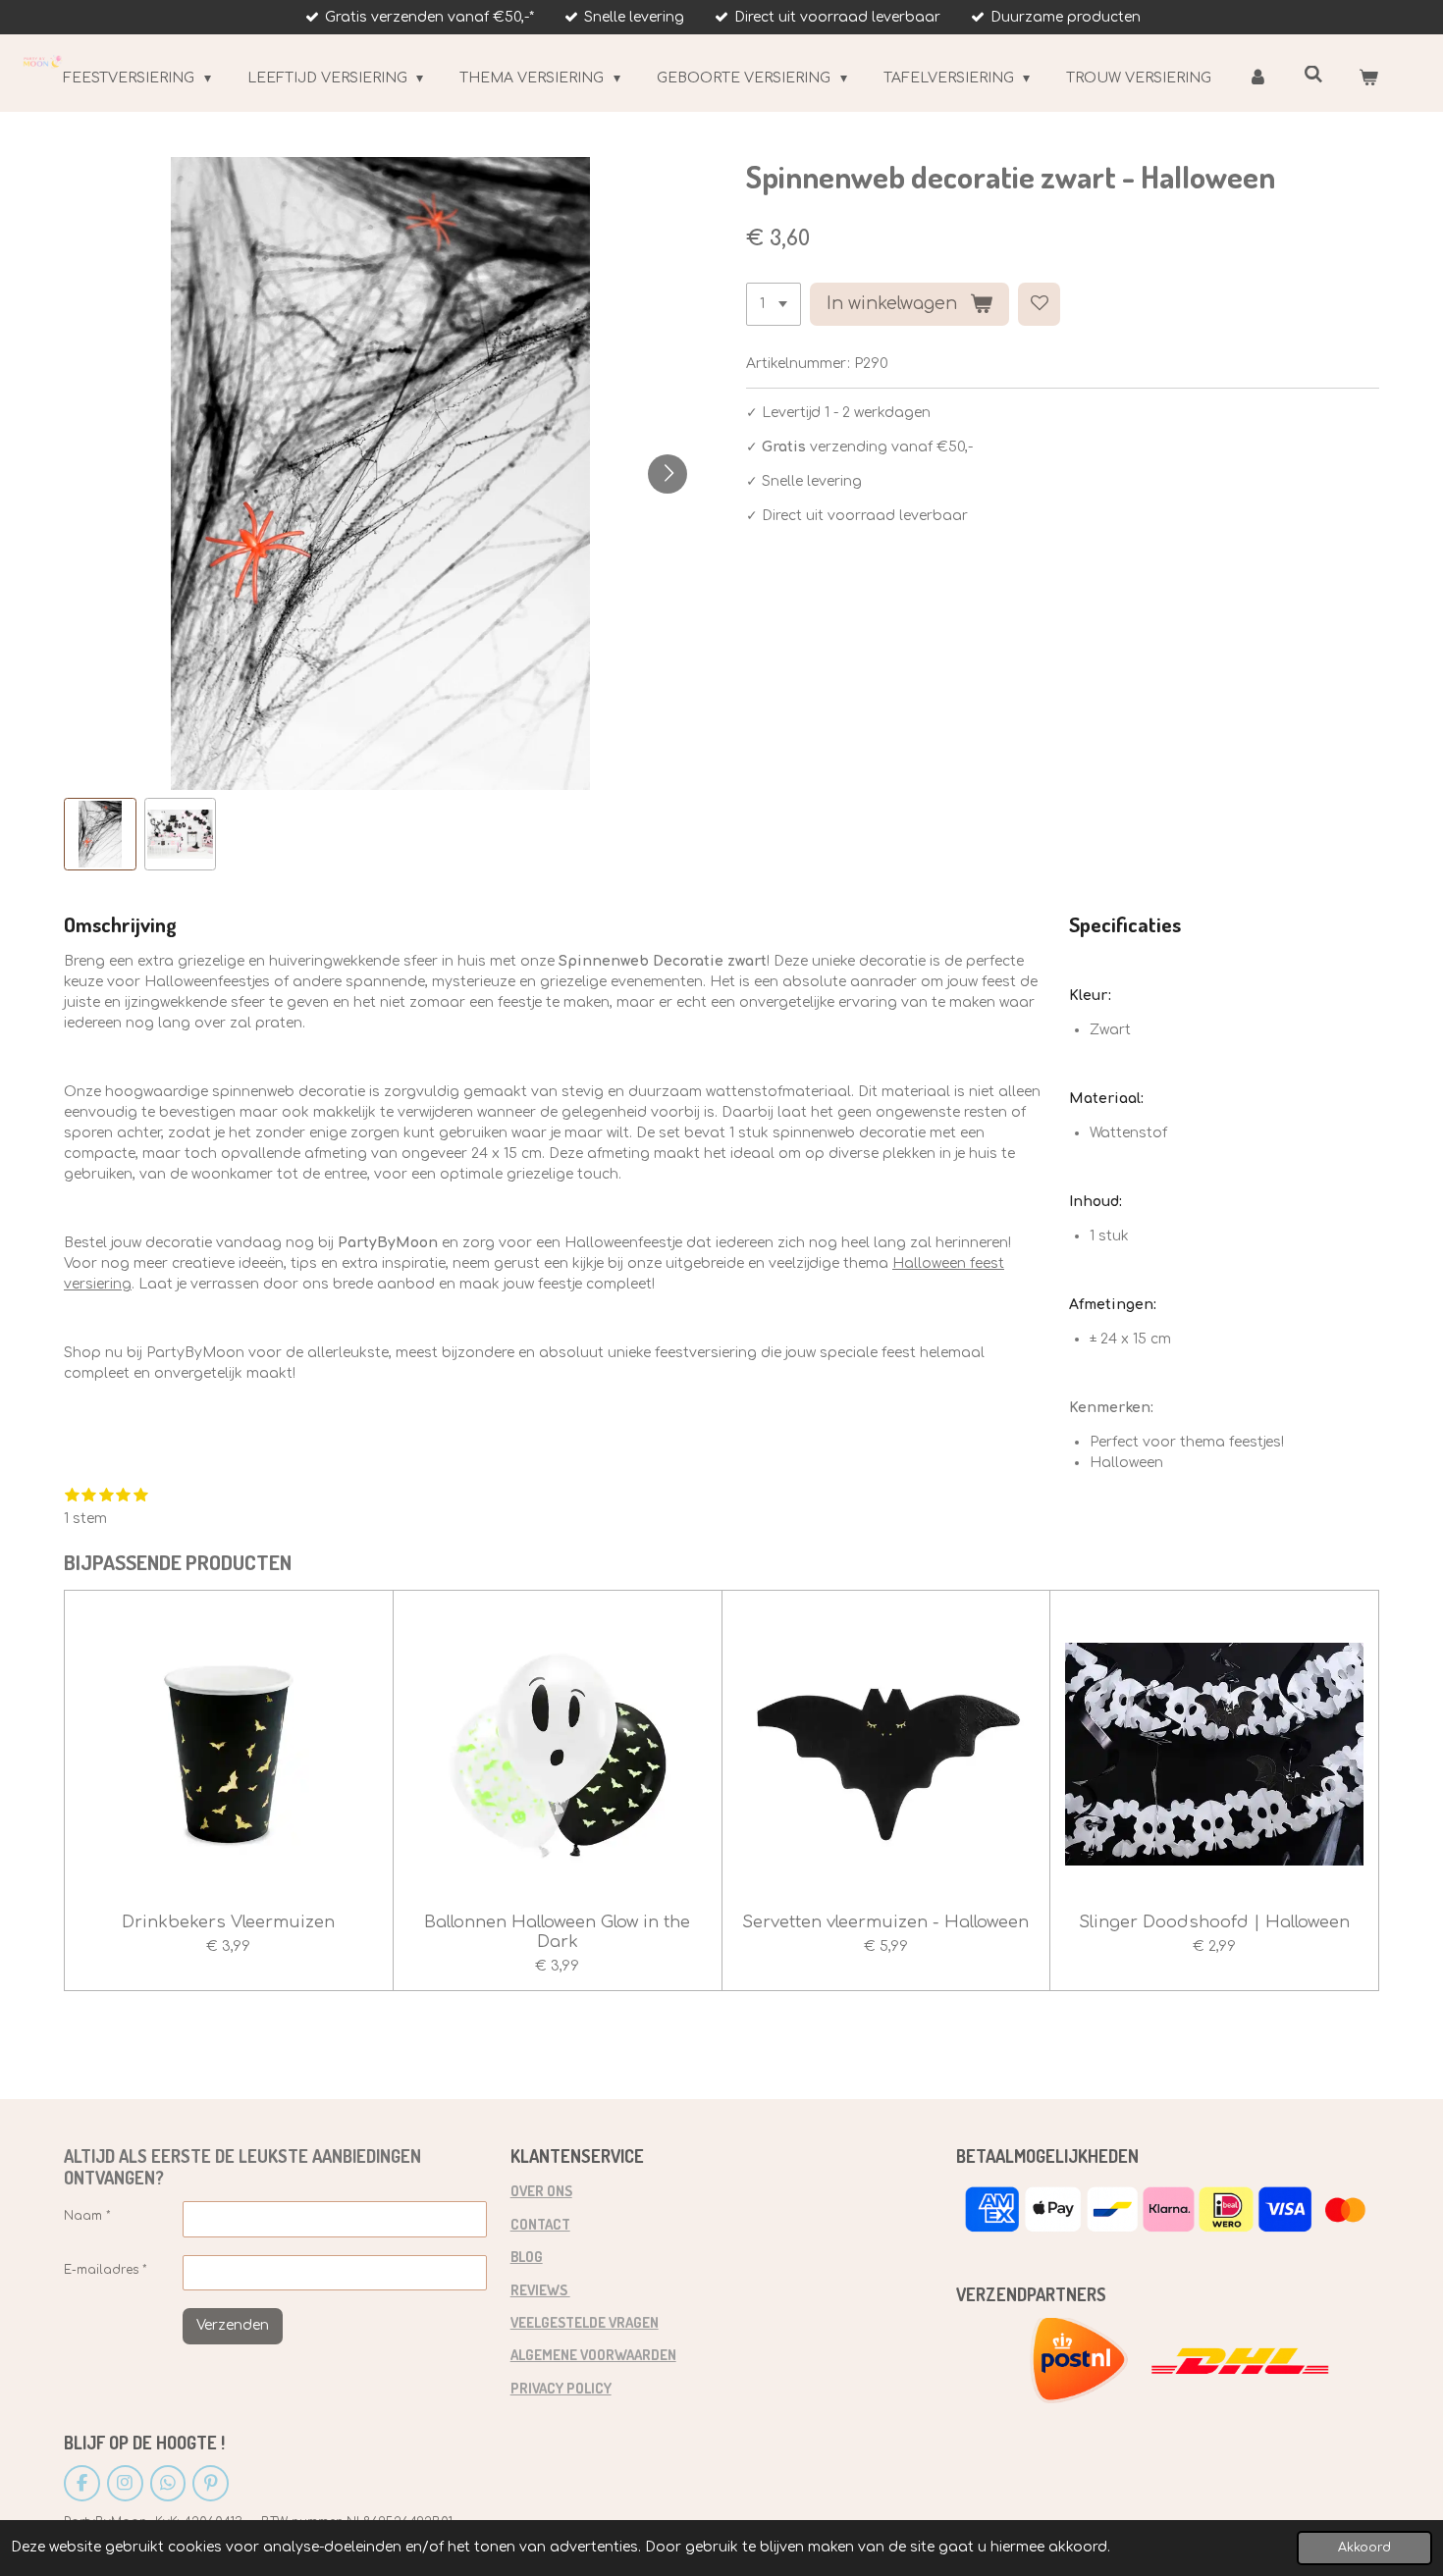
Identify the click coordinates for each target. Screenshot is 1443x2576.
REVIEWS (540, 2289)
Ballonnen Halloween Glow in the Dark (557, 1932)
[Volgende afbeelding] (668, 474)
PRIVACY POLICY (561, 2388)
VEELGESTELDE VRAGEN (585, 2322)
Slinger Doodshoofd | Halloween (1214, 1922)
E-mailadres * (106, 2270)
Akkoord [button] (1364, 2548)
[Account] (1257, 78)
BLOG (527, 2256)
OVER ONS (541, 2190)
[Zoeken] (1313, 75)
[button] (100, 834)
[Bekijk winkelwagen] (1368, 78)
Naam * (87, 2216)
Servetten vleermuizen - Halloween (885, 1922)
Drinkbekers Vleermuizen (228, 1922)
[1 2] (774, 304)
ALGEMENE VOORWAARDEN (593, 2354)
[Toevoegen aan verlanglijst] (1040, 304)
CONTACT (540, 2224)
